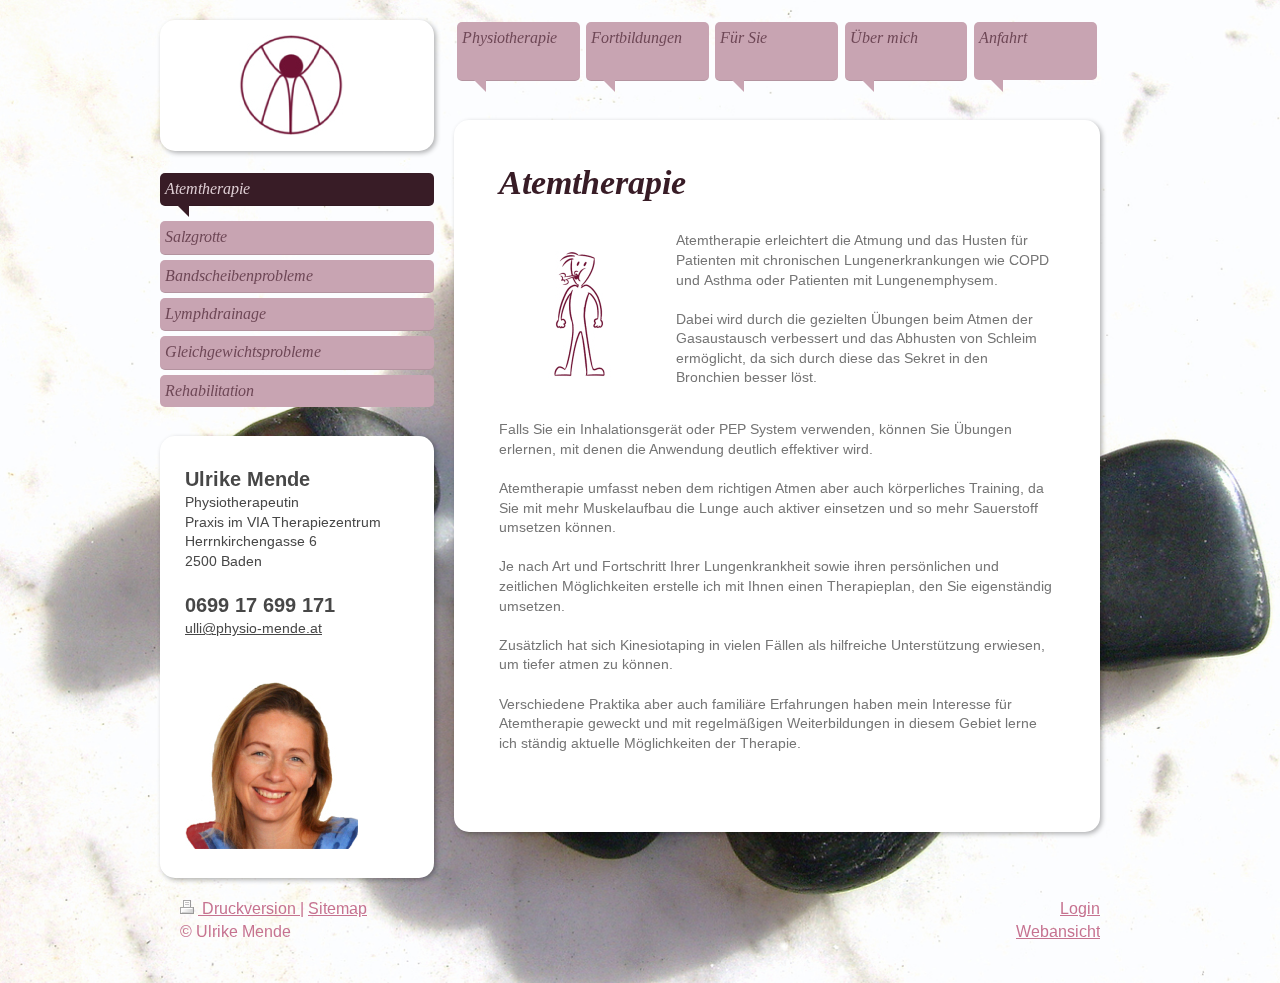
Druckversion (249, 908)
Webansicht (1058, 931)
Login (1080, 908)
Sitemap (337, 908)
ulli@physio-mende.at (253, 628)
